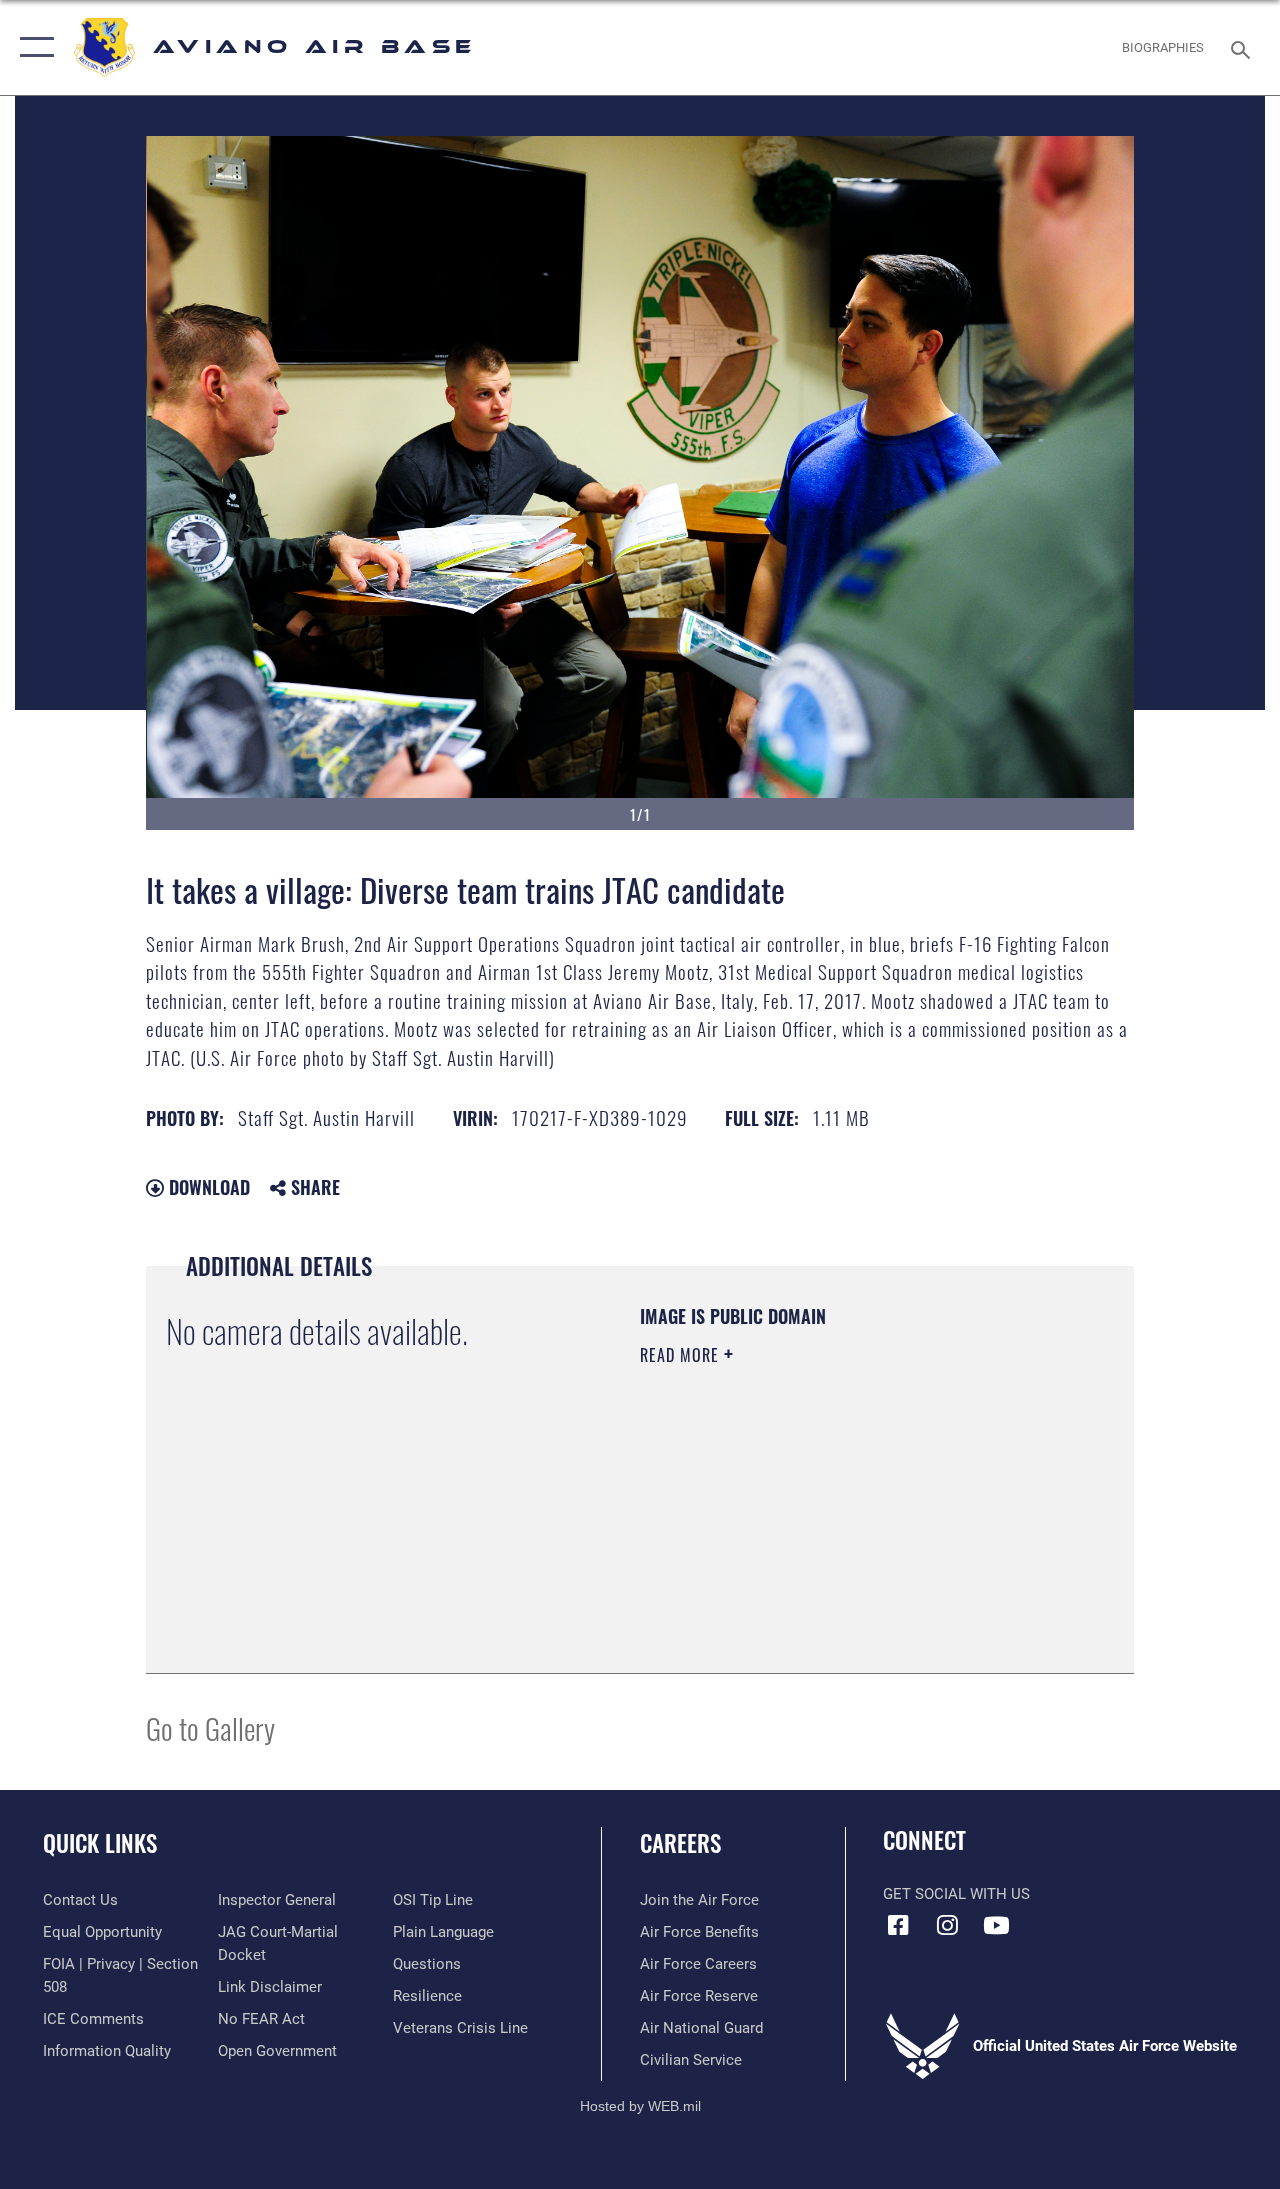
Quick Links (100, 1843)
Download (207, 1187)
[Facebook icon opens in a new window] (898, 1925)
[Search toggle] (1244, 47)
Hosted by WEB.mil (640, 2106)
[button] (32, 47)
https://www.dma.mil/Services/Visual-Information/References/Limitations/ (819, 1524)
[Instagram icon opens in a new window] (947, 1925)
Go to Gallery (210, 1727)
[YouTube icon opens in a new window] (996, 1925)
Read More (682, 1355)
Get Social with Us (956, 1894)
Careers (680, 1843)
